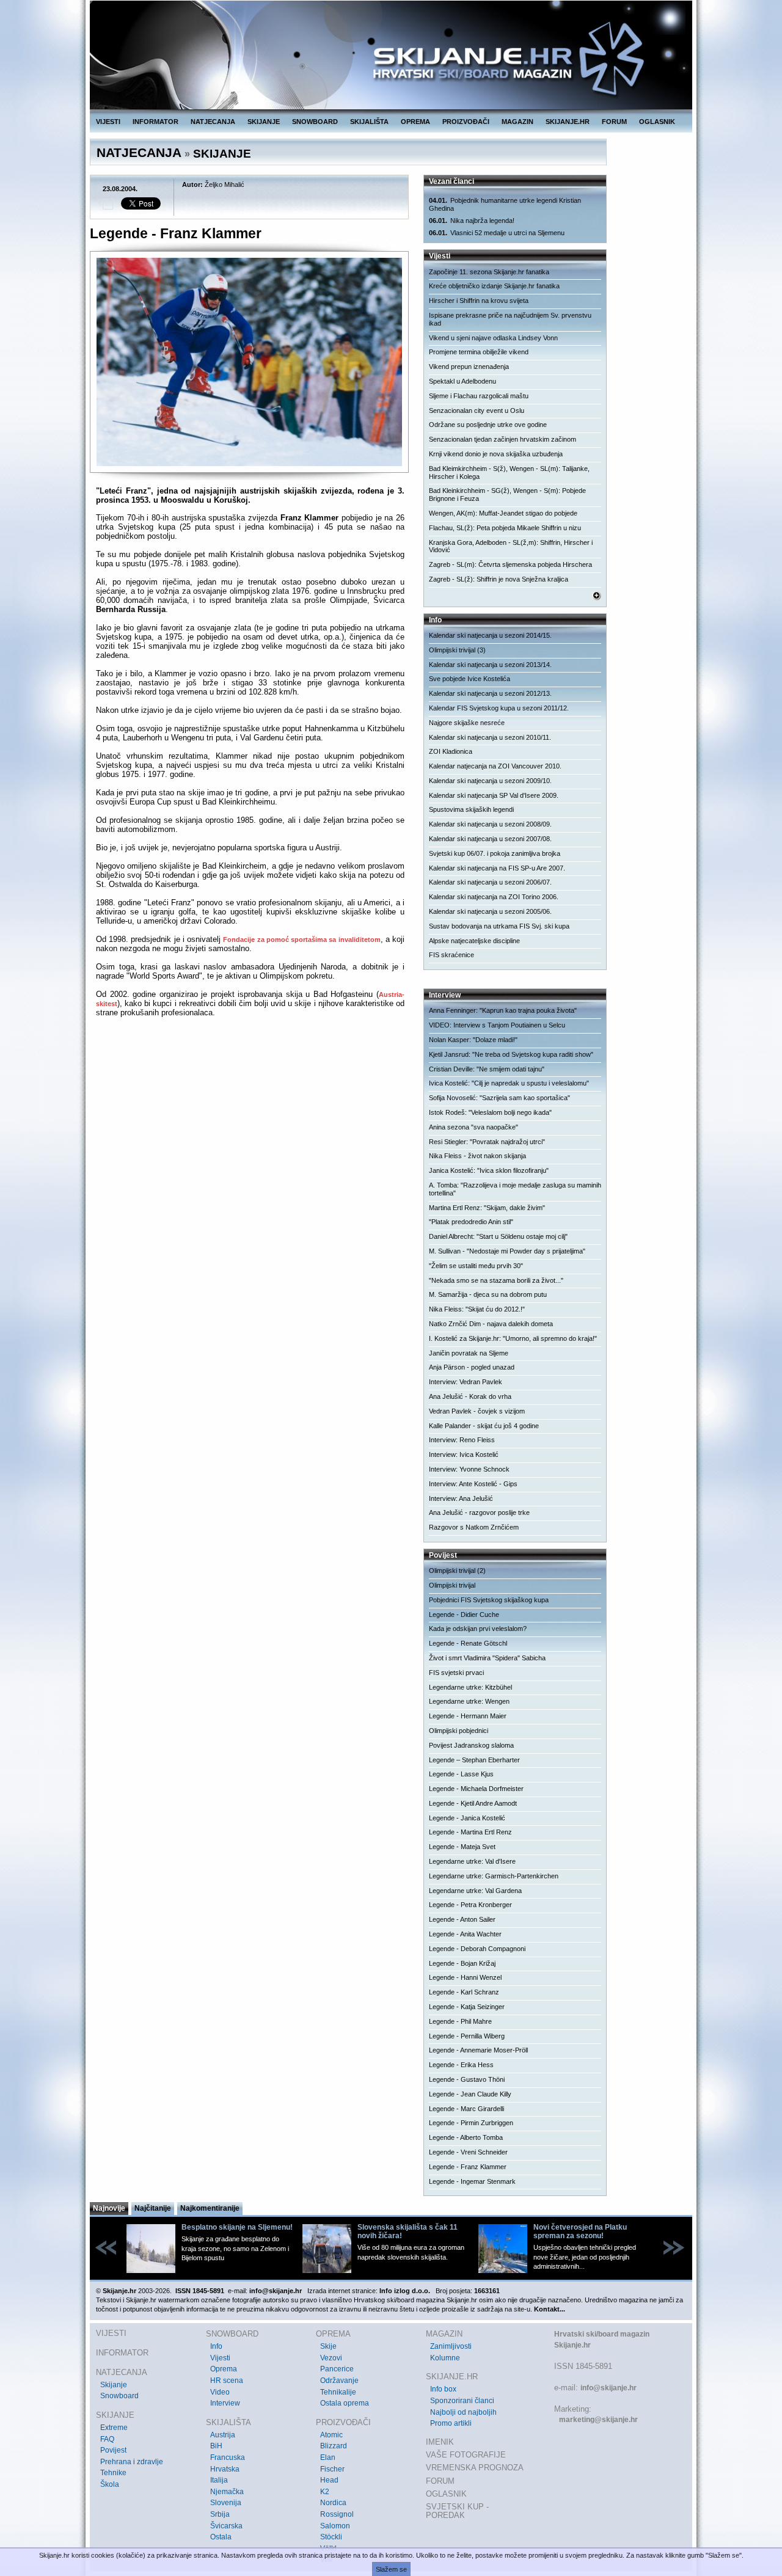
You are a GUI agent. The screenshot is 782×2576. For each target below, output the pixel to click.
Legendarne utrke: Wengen (469, 1701)
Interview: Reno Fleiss (462, 1440)
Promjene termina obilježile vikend (479, 352)
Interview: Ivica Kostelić (464, 1454)
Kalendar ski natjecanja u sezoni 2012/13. (490, 693)
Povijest (113, 2450)
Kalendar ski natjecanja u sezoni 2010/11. (490, 737)
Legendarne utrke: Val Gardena (475, 1891)
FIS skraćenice (451, 955)
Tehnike (113, 2473)
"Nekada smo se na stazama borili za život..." (496, 1280)
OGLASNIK (657, 122)
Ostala (221, 2537)
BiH (216, 2446)
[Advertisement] (250, 1145)
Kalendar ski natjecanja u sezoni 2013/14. (490, 665)
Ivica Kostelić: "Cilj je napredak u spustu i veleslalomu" (509, 1083)
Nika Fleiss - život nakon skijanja (477, 1156)
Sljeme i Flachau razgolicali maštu (479, 396)
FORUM (614, 122)
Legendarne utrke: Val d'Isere (472, 1861)
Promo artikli (451, 2423)
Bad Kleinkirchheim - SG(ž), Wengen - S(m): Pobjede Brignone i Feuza (507, 494)
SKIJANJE (264, 122)
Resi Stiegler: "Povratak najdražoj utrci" (487, 1142)
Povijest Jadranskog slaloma (471, 1745)
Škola (110, 2484)
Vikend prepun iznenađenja (469, 367)
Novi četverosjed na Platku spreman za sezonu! (580, 2231)
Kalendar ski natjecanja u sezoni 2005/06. (490, 911)
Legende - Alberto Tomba (466, 2137)
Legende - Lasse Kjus (461, 1774)
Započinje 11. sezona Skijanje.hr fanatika (489, 272)
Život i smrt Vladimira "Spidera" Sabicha (487, 1658)
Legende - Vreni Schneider (468, 2152)
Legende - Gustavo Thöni (467, 2079)
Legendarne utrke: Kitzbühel (470, 1687)
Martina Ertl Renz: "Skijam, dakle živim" (487, 1208)
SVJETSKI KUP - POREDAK (457, 2511)
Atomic (331, 2435)
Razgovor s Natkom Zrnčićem (474, 1527)
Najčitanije (153, 2208)
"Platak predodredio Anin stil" (471, 1222)
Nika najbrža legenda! (472, 221)
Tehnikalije (338, 2392)
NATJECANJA (213, 122)
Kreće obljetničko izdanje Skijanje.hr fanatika (494, 286)
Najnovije (109, 2208)
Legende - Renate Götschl (468, 1643)
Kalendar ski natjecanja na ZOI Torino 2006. (494, 897)
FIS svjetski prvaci (456, 1673)
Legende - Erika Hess (461, 2065)
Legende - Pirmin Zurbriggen (471, 2123)
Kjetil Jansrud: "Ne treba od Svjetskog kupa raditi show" (511, 1054)
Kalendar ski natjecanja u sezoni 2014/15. (490, 635)
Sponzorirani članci (462, 2401)
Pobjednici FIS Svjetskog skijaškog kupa (489, 1600)
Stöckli (331, 2537)
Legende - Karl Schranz (464, 1992)
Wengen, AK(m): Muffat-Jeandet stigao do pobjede (503, 513)
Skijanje (114, 2385)
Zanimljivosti (451, 2346)
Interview (225, 2403)
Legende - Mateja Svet (462, 1847)
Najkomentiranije (210, 2208)
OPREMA (415, 122)
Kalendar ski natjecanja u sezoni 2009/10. (490, 781)
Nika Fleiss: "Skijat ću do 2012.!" (477, 1309)
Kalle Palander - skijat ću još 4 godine (484, 1426)
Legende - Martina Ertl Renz (470, 1832)
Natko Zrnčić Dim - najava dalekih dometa (491, 1324)
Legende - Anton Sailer (462, 1919)
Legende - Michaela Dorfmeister (476, 1789)
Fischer (332, 2469)
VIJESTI (108, 122)
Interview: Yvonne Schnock (469, 1469)
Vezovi (331, 2358)
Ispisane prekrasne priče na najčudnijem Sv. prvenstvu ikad (510, 319)
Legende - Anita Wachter (465, 1934)
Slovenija (226, 2503)
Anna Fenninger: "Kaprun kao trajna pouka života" (503, 1010)
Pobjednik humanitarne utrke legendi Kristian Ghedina (505, 204)
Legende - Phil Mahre (460, 2021)
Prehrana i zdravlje (132, 2462)
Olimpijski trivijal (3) (457, 650)
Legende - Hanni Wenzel (465, 1977)
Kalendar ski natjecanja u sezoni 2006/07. (490, 882)
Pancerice (337, 2369)
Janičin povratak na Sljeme (469, 1353)
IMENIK (440, 2442)
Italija (219, 2480)
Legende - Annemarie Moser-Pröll (478, 2050)
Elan (328, 2457)
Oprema (224, 2369)
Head (329, 2480)
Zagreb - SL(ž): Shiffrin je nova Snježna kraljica (499, 579)
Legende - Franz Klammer (468, 2167)
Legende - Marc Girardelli (466, 2109)
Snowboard (119, 2396)
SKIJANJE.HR (568, 122)
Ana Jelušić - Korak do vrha (470, 1396)
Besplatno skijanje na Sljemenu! (237, 2227)
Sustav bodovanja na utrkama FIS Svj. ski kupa (499, 926)
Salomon (335, 2526)
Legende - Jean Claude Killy (470, 2094)
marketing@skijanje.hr (598, 2420)
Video (220, 2392)
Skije (328, 2346)
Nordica (333, 2503)
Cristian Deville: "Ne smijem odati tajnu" (487, 1069)
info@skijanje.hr (608, 2388)
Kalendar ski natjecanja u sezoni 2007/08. (490, 839)
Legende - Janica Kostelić (467, 1818)
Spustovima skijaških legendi (471, 809)
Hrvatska (225, 2469)
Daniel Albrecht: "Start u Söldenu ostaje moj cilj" (498, 1236)
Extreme (114, 2428)
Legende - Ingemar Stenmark (472, 2181)
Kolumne (445, 2358)
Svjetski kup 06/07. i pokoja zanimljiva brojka (495, 853)
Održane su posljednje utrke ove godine (488, 425)
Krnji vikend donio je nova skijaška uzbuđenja (496, 454)
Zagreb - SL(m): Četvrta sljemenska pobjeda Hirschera (510, 564)
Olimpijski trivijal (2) (457, 1571)
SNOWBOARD (315, 122)
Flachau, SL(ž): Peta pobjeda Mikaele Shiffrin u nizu (505, 528)
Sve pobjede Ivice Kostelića (470, 679)
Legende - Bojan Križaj (462, 1963)
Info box (443, 2389)
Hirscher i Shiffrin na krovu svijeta (479, 301)
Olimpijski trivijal (452, 1585)
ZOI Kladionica (451, 751)
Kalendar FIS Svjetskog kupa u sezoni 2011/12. (499, 708)
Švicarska (226, 2526)
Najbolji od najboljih (463, 2412)
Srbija (220, 2514)
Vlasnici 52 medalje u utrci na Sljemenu (497, 233)
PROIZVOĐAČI (466, 122)
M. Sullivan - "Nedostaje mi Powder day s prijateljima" (507, 1251)
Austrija (223, 2435)
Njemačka (227, 2492)
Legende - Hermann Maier (468, 1716)
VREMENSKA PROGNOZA (475, 2468)
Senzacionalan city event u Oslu (477, 410)
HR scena (227, 2381)
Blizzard (334, 2446)
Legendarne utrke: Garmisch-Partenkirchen (494, 1876)
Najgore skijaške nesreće (467, 723)
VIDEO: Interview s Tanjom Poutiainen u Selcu (497, 1025)
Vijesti (220, 2358)
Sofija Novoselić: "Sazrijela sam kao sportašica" (499, 1098)
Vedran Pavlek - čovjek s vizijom (477, 1411)
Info (216, 2346)
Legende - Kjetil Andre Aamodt (473, 1803)
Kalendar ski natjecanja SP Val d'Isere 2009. (494, 795)
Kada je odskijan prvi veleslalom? (478, 1629)
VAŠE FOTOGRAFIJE (466, 2455)
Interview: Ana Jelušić (461, 1498)
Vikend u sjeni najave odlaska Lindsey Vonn (493, 338)
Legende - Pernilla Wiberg (467, 2036)
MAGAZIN (517, 122)
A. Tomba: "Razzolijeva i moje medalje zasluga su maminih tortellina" (515, 1189)
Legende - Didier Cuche (464, 1615)
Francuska (228, 2457)
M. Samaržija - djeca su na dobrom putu (488, 1294)
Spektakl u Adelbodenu (462, 381)
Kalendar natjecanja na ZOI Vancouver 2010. (495, 766)
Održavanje (339, 2381)
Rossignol (337, 2514)
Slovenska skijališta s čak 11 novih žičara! (407, 2231)
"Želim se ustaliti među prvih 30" (476, 1266)
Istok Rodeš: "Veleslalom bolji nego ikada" (490, 1112)
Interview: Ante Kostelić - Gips (473, 1484)
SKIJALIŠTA (369, 122)
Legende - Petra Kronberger (470, 1905)
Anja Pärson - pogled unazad (472, 1367)
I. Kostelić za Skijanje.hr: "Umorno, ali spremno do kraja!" (513, 1338)
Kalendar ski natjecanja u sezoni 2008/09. (490, 824)
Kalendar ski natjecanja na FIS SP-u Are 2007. (497, 868)
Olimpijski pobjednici (459, 1731)
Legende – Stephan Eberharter (474, 1760)
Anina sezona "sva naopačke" (473, 1127)
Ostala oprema (345, 2403)
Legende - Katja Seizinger (467, 2007)
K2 (325, 2492)
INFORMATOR (155, 122)
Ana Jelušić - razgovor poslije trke (479, 1512)
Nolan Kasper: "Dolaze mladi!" (473, 1040)
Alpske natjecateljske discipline (474, 941)
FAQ (107, 2439)
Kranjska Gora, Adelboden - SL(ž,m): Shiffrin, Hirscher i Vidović (511, 546)
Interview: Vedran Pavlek (466, 1382)
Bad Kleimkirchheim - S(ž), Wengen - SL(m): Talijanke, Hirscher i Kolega (509, 473)
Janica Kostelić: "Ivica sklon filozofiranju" (489, 1170)
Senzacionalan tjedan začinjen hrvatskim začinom (502, 439)
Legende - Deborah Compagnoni (477, 1949)
